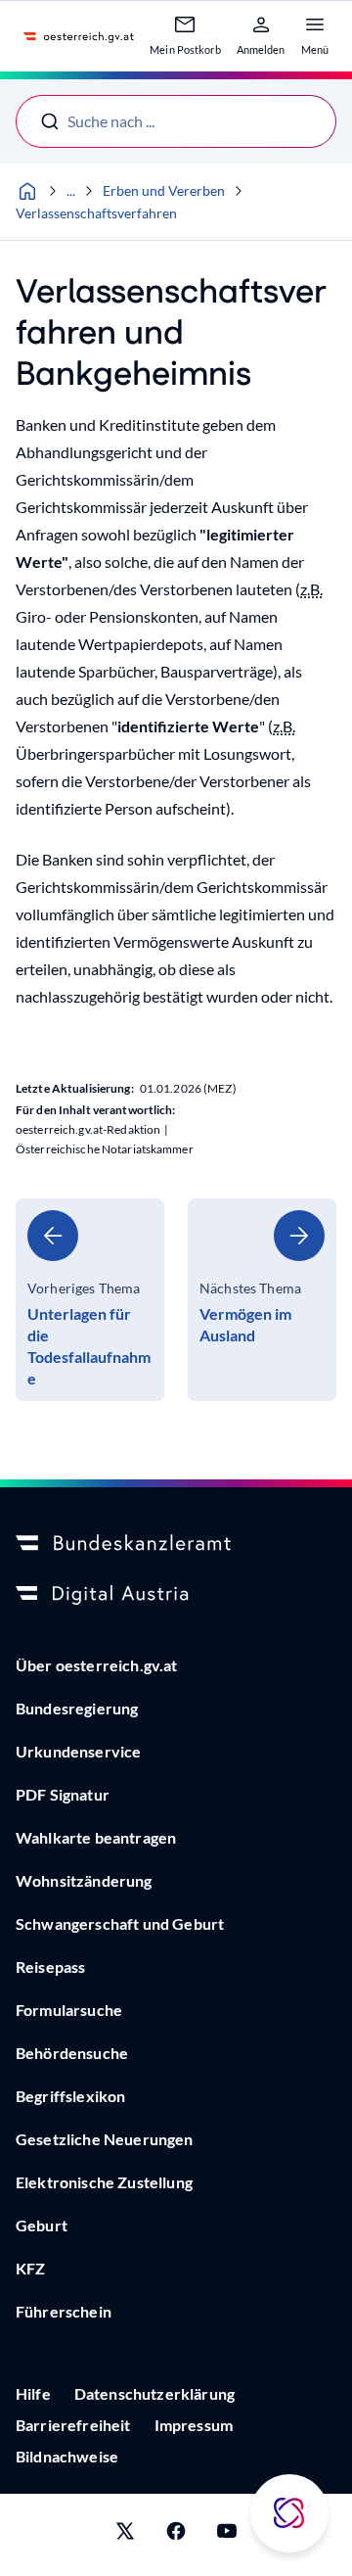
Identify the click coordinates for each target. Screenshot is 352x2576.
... (71, 190)
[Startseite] (27, 191)
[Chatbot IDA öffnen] (289, 2513)
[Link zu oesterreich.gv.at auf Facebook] (176, 2535)
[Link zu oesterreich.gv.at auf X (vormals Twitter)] (125, 2535)
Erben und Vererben (164, 190)
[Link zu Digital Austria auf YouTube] (227, 2535)
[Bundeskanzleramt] (176, 1544)
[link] (90, 1300)
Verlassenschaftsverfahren (96, 213)
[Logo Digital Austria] (176, 1595)
